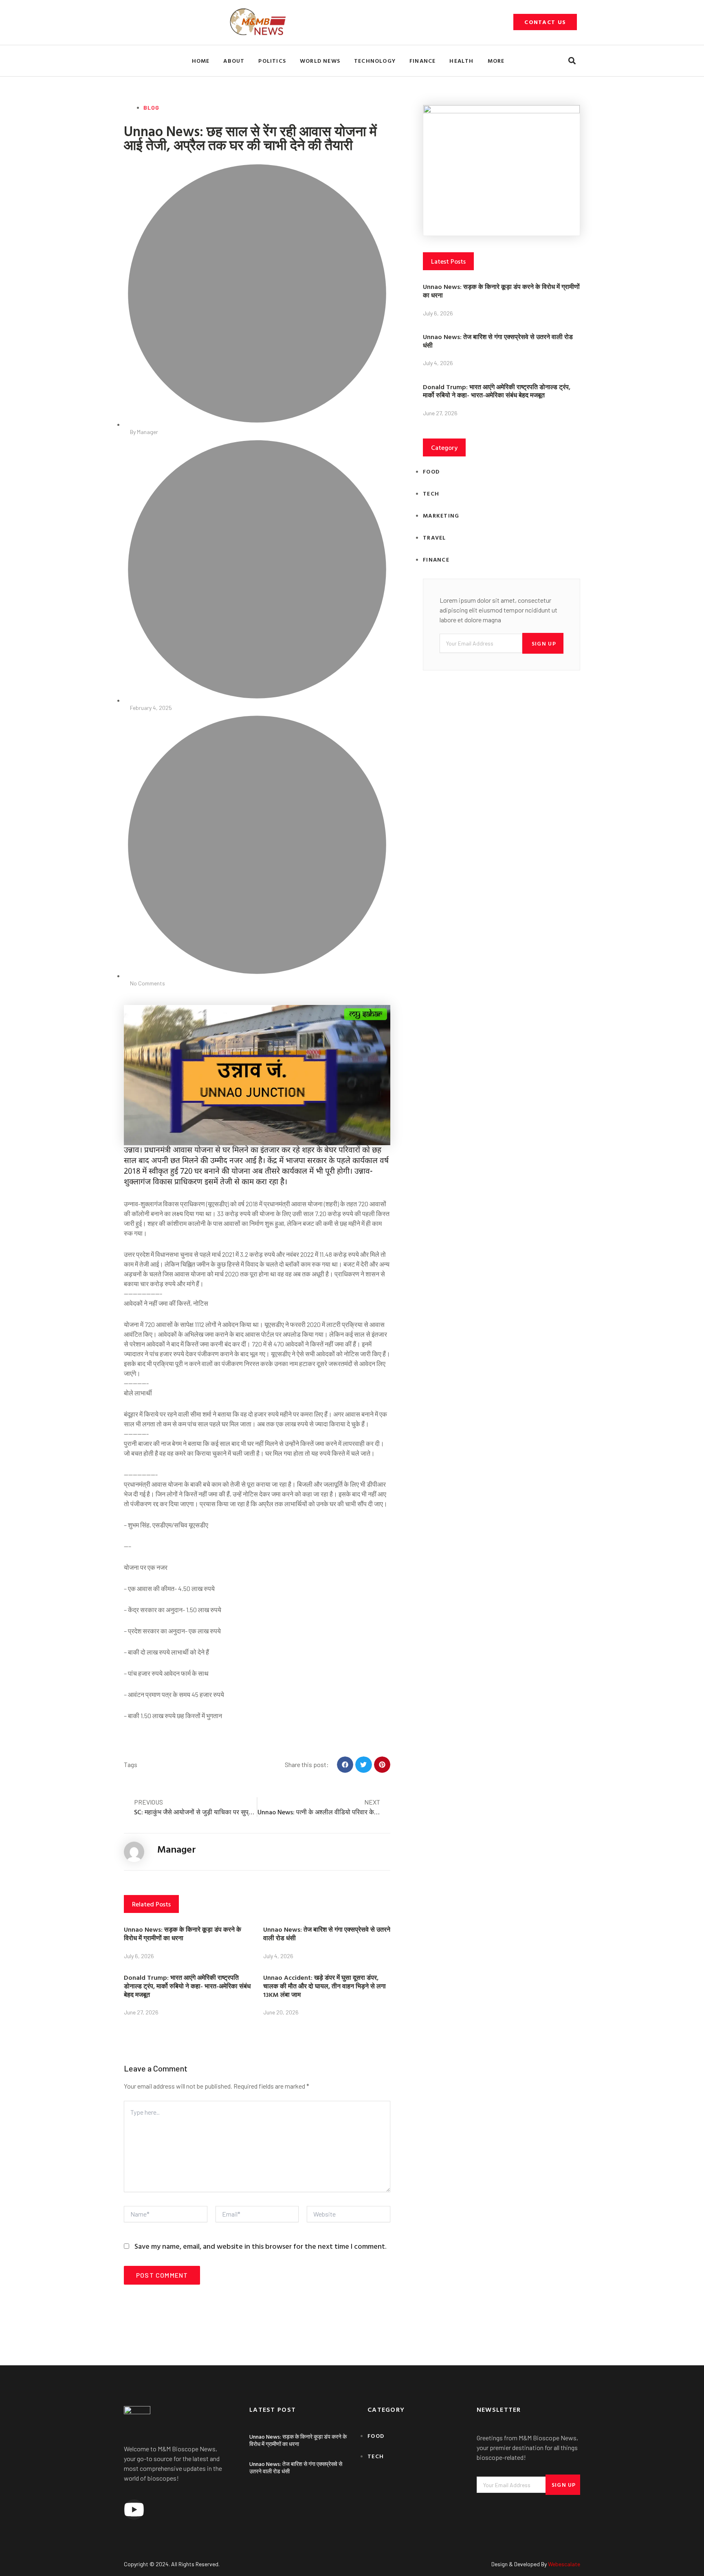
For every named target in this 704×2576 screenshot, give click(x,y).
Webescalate (564, 2564)
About (234, 61)
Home (201, 61)
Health (461, 61)
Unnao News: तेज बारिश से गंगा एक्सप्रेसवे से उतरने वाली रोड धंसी (327, 1934)
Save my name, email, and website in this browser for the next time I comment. (260, 2246)
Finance (422, 61)
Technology (375, 61)
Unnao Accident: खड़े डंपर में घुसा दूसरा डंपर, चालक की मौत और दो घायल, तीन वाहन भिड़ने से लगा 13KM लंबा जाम (324, 1986)
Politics (272, 61)
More (496, 61)
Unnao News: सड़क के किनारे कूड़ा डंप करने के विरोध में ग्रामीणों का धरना (183, 1934)
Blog (151, 107)
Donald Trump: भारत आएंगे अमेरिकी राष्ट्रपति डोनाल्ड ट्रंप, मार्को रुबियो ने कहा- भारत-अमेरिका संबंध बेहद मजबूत (187, 1986)
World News (320, 61)
